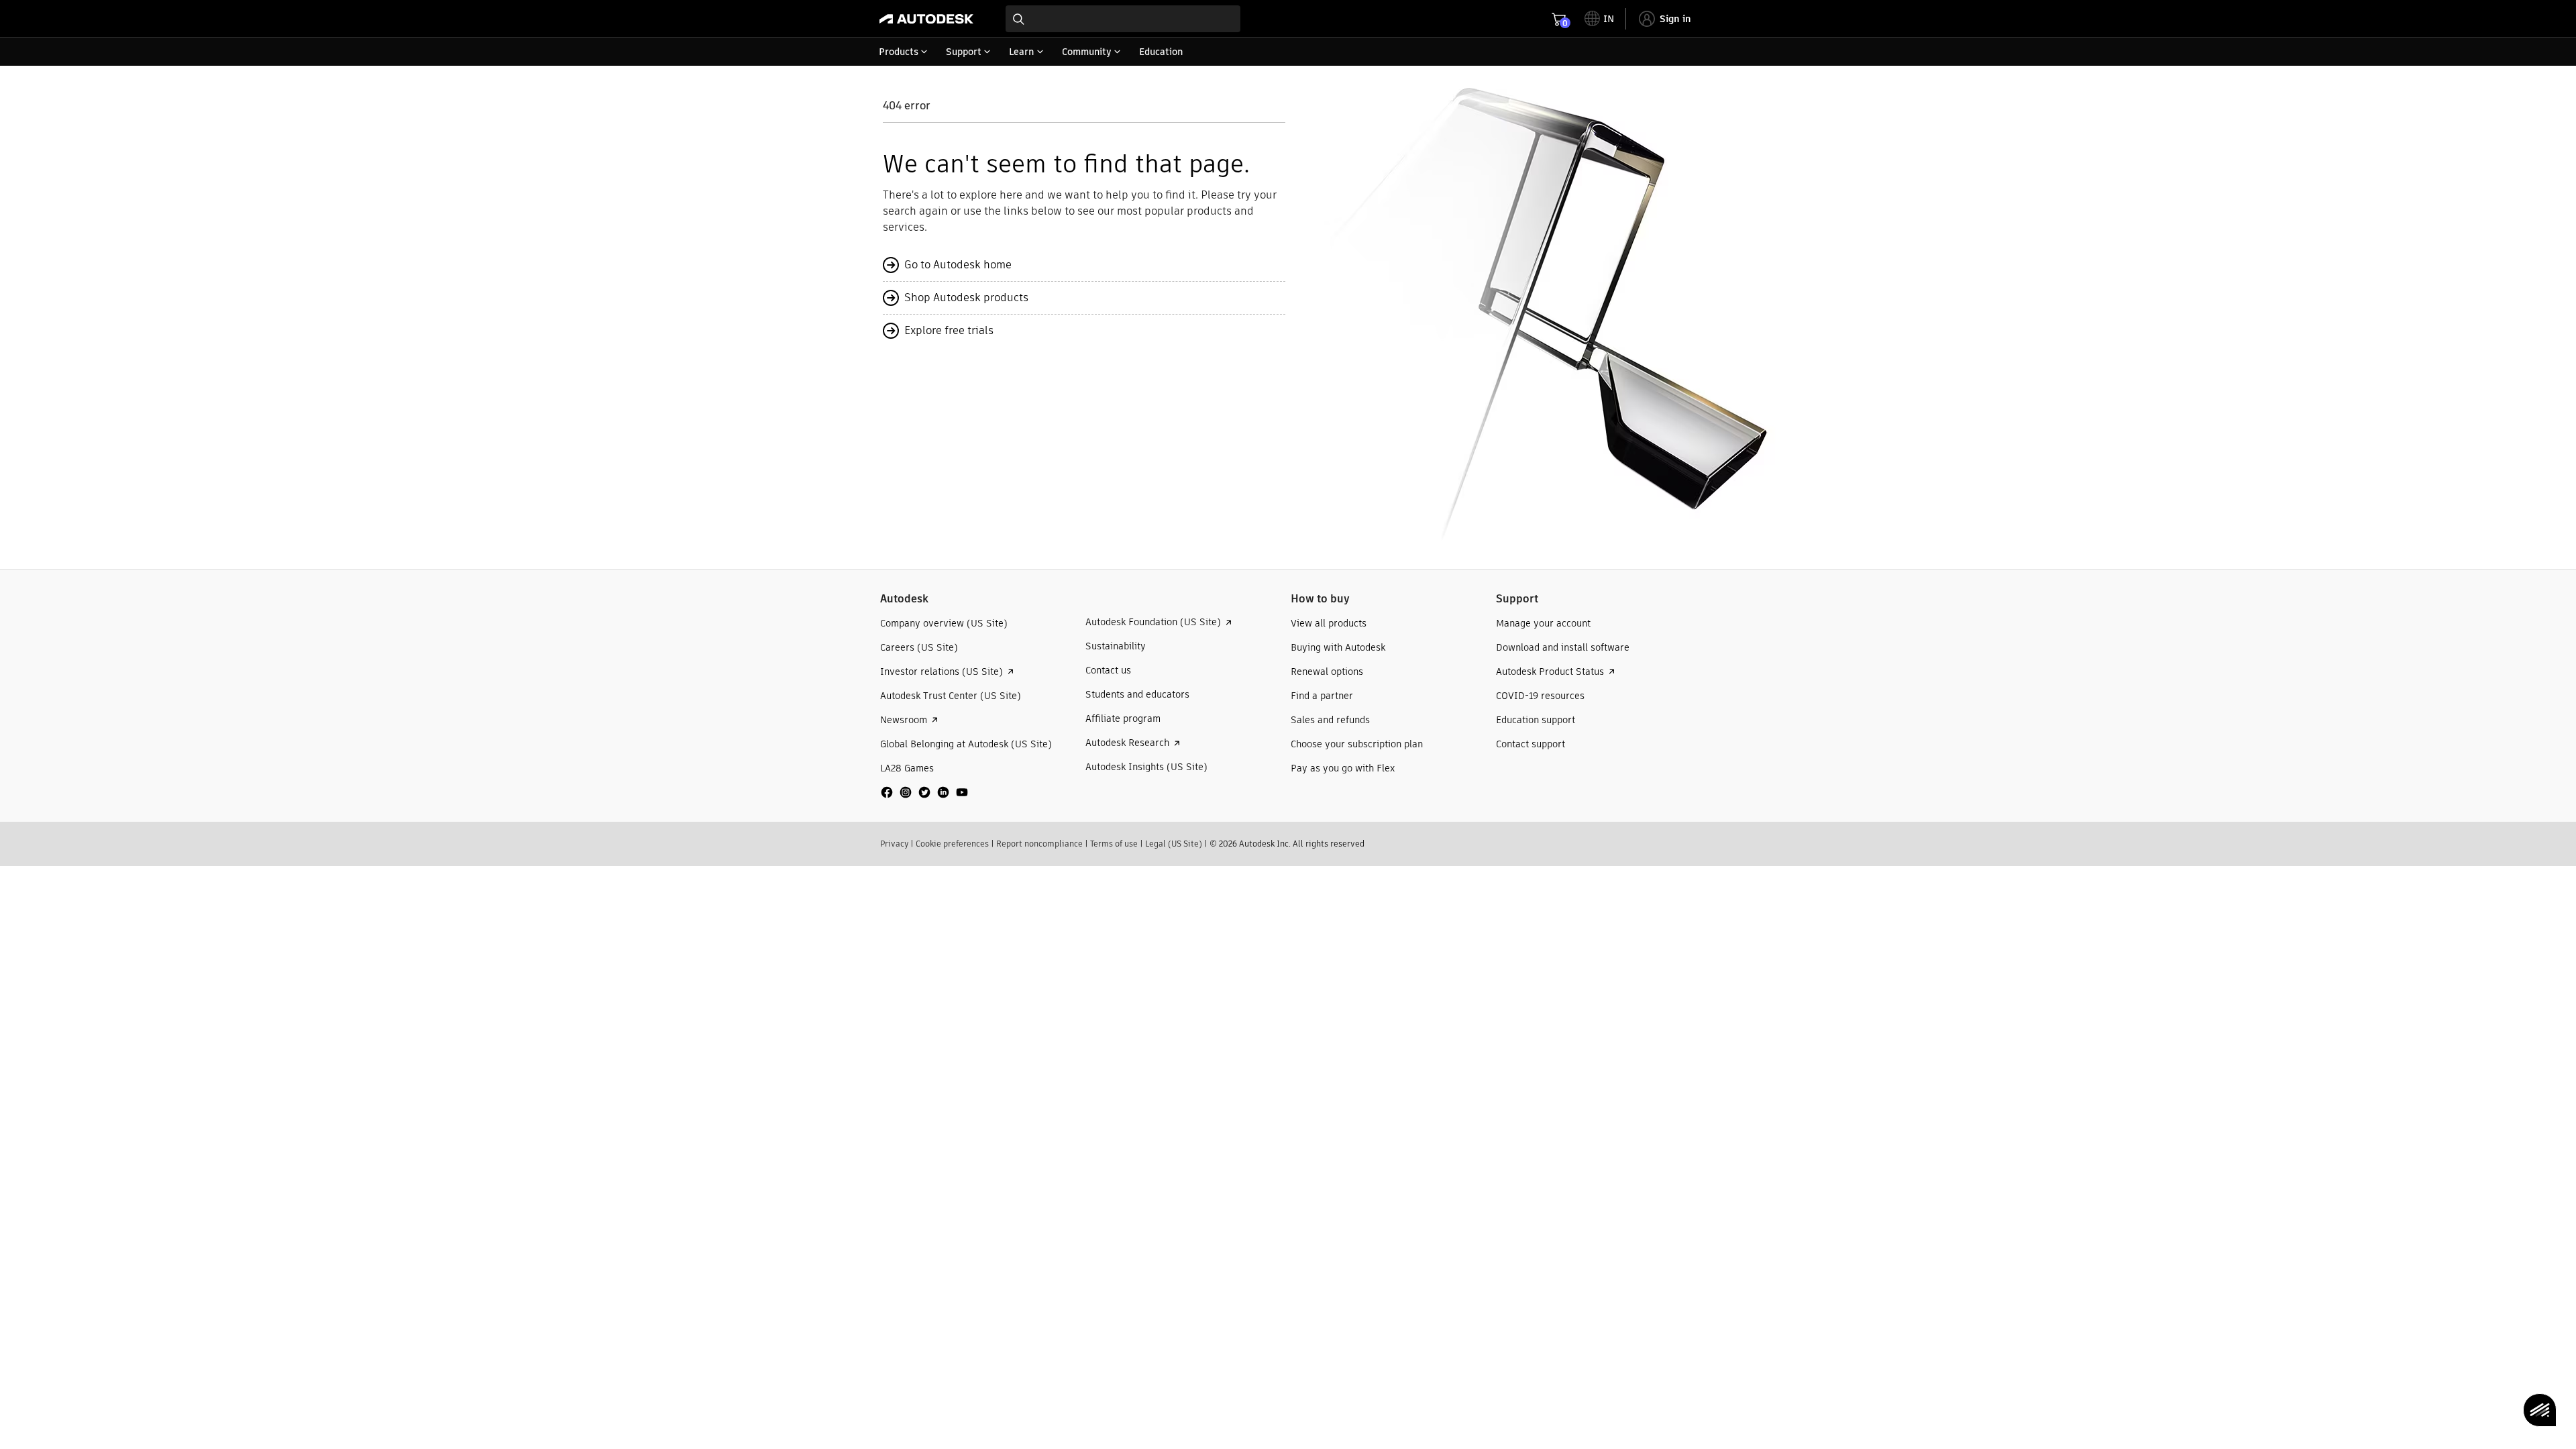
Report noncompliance (1039, 844)
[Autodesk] (926, 19)
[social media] (924, 792)
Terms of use (1114, 844)
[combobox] (1123, 19)
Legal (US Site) (1174, 844)
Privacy (894, 844)
